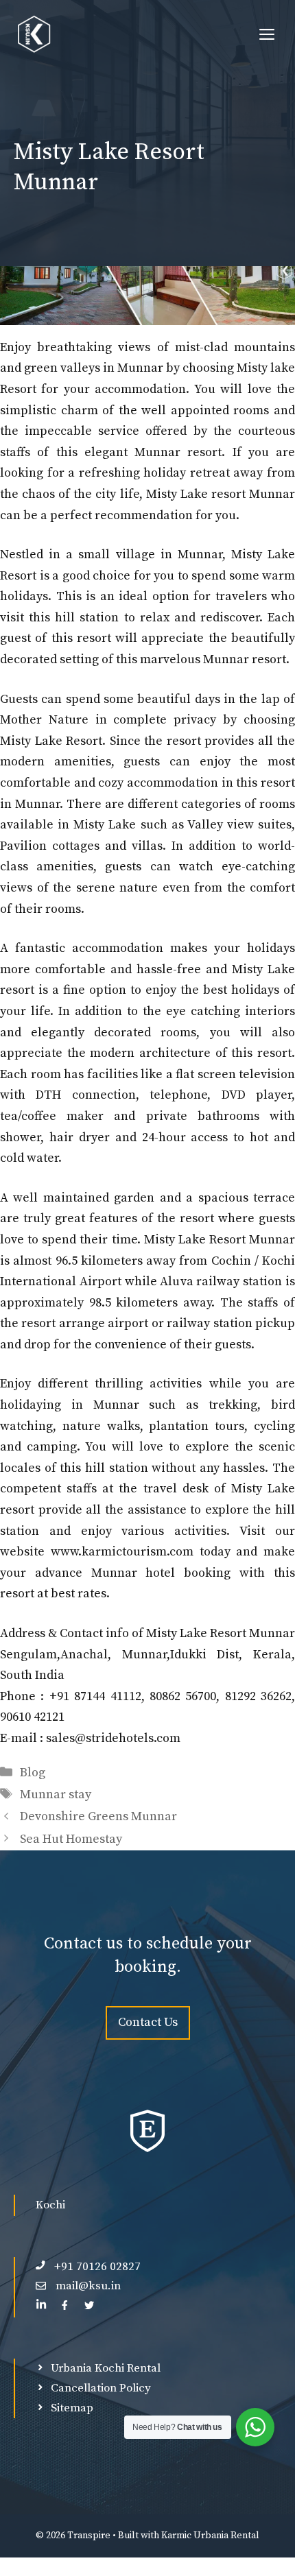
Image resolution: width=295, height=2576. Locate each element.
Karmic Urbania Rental (210, 2536)
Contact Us (148, 2022)
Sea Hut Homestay (71, 1839)
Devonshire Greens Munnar (98, 1816)
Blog (33, 1773)
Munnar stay (56, 1794)
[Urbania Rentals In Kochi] (34, 34)
